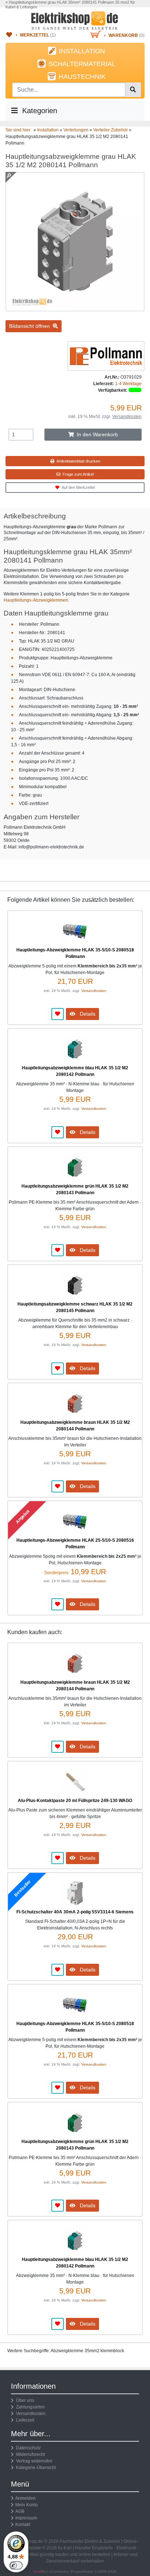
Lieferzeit (24, 2420)
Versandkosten (127, 417)
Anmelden (25, 2498)
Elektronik (126, 2548)
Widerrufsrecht (29, 2454)
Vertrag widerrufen (33, 2461)
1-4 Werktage (128, 384)
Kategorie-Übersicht (35, 2468)
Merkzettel (35, 35)
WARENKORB (123, 35)
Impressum (26, 2518)
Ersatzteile (102, 2548)
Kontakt (23, 2525)
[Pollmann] (106, 356)
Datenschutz (27, 2448)
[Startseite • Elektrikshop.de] (75, 20)
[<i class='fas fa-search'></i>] (133, 90)
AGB (20, 2511)
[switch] (16, 2565)
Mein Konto (27, 2505)
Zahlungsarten (29, 2407)
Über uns (24, 2400)
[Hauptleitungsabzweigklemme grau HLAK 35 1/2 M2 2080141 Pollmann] (75, 308)
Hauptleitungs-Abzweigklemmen (36, 600)
